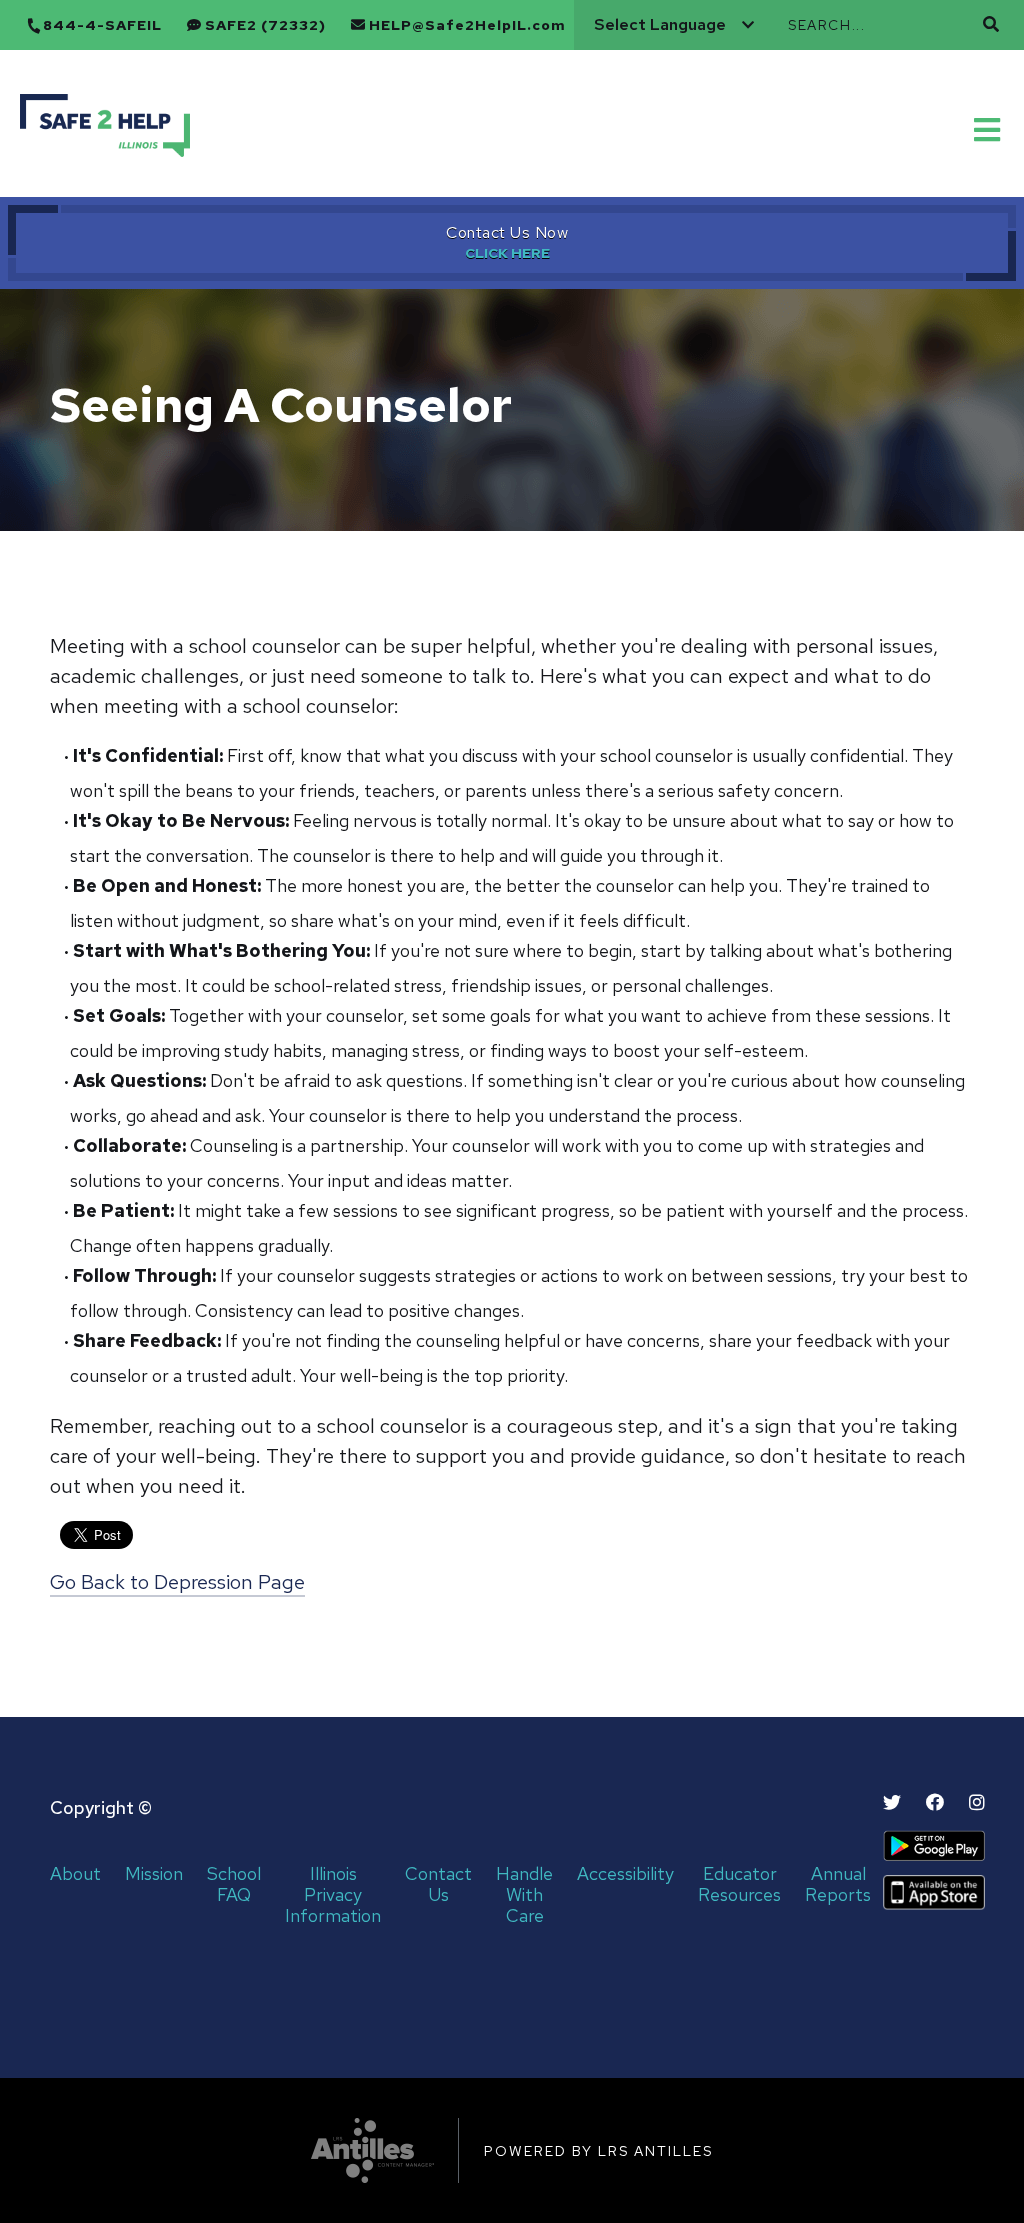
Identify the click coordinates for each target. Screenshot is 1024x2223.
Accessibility (625, 1874)
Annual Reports (838, 1884)
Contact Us (438, 1884)
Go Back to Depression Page (177, 1582)
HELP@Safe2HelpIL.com (467, 25)
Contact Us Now (507, 232)
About (75, 1874)
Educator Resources (739, 1884)
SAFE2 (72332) (265, 25)
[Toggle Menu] (989, 128)
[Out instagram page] (977, 1802)
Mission (154, 1874)
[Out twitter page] (892, 1802)
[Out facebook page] (935, 1802)
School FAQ (234, 1884)
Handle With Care (524, 1895)
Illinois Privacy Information (333, 1895)
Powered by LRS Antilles (598, 2151)
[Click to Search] (991, 24)
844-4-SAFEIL (102, 25)
